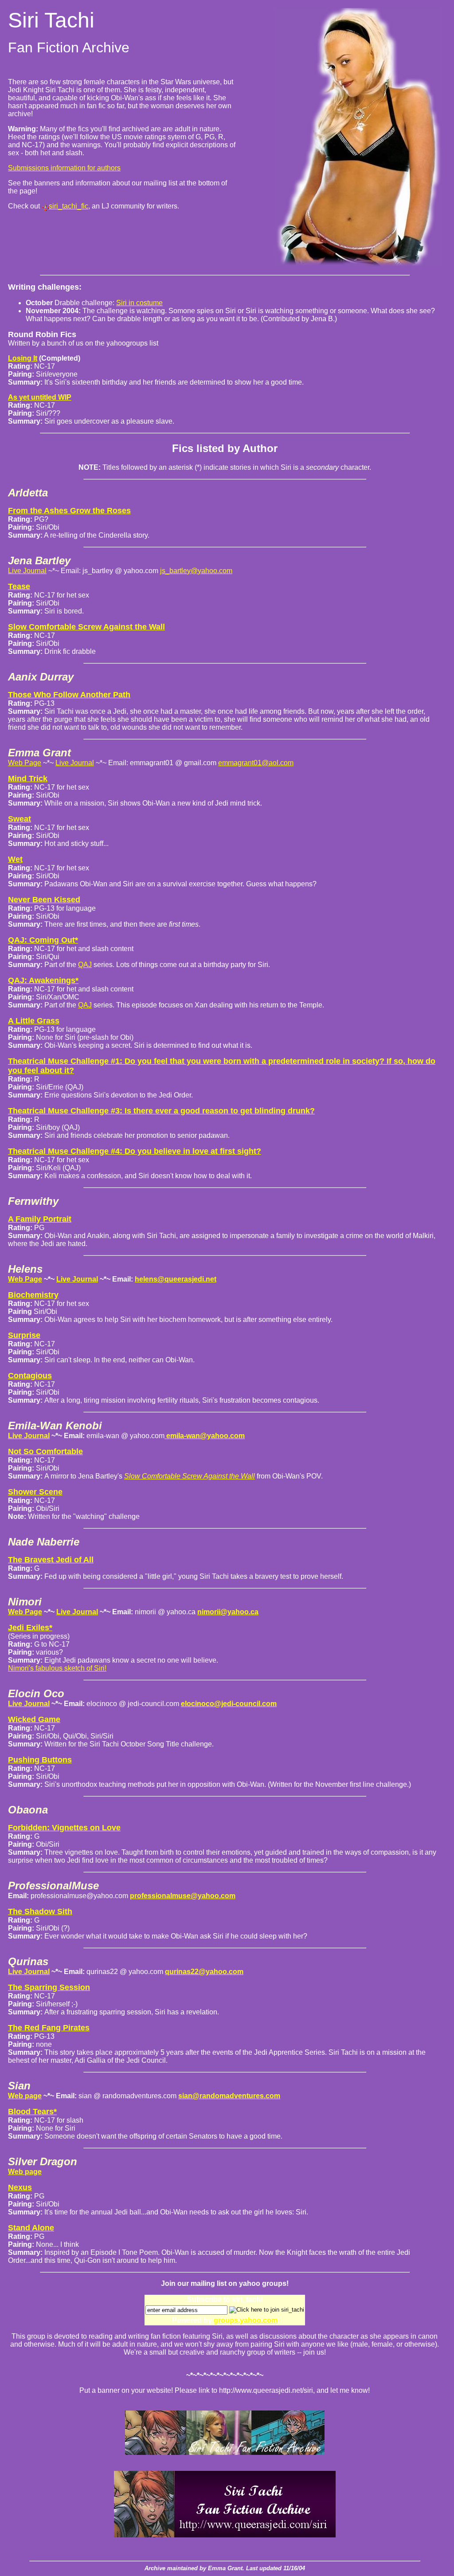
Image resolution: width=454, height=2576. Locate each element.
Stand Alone (31, 2228)
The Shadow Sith (40, 1911)
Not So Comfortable (45, 1451)
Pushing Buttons (40, 1760)
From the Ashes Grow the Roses (69, 511)
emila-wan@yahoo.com (205, 1436)
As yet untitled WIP (40, 397)
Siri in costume (139, 303)
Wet (15, 859)
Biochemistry (33, 1295)
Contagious (30, 1376)
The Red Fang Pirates (49, 2028)
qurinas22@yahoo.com (204, 1972)
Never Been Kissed (44, 900)
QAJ (85, 965)
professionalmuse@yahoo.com (183, 1896)
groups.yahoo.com (246, 2320)
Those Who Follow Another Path (69, 695)
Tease (19, 586)
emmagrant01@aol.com (256, 763)
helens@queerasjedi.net (176, 1279)
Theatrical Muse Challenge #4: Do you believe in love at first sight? (135, 1151)
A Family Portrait (40, 1219)
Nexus (20, 2187)
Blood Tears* (32, 2112)
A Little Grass (34, 1021)
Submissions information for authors (64, 168)
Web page (25, 2096)
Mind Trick (28, 779)
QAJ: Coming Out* (43, 940)
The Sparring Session (49, 1987)
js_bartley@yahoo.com (196, 571)
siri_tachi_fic (68, 206)
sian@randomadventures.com (229, 2096)
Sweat (20, 819)
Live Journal (27, 571)
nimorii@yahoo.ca (228, 1612)
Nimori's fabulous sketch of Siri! (57, 1668)
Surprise (24, 1335)
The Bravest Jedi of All (51, 1560)
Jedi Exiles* (30, 1628)
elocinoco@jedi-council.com (229, 1704)
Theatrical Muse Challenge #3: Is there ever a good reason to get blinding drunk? (161, 1111)
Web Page (25, 763)
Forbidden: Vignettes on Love (64, 1828)
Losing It (23, 358)
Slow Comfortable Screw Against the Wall (86, 627)
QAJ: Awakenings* (43, 980)
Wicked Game (34, 1719)
